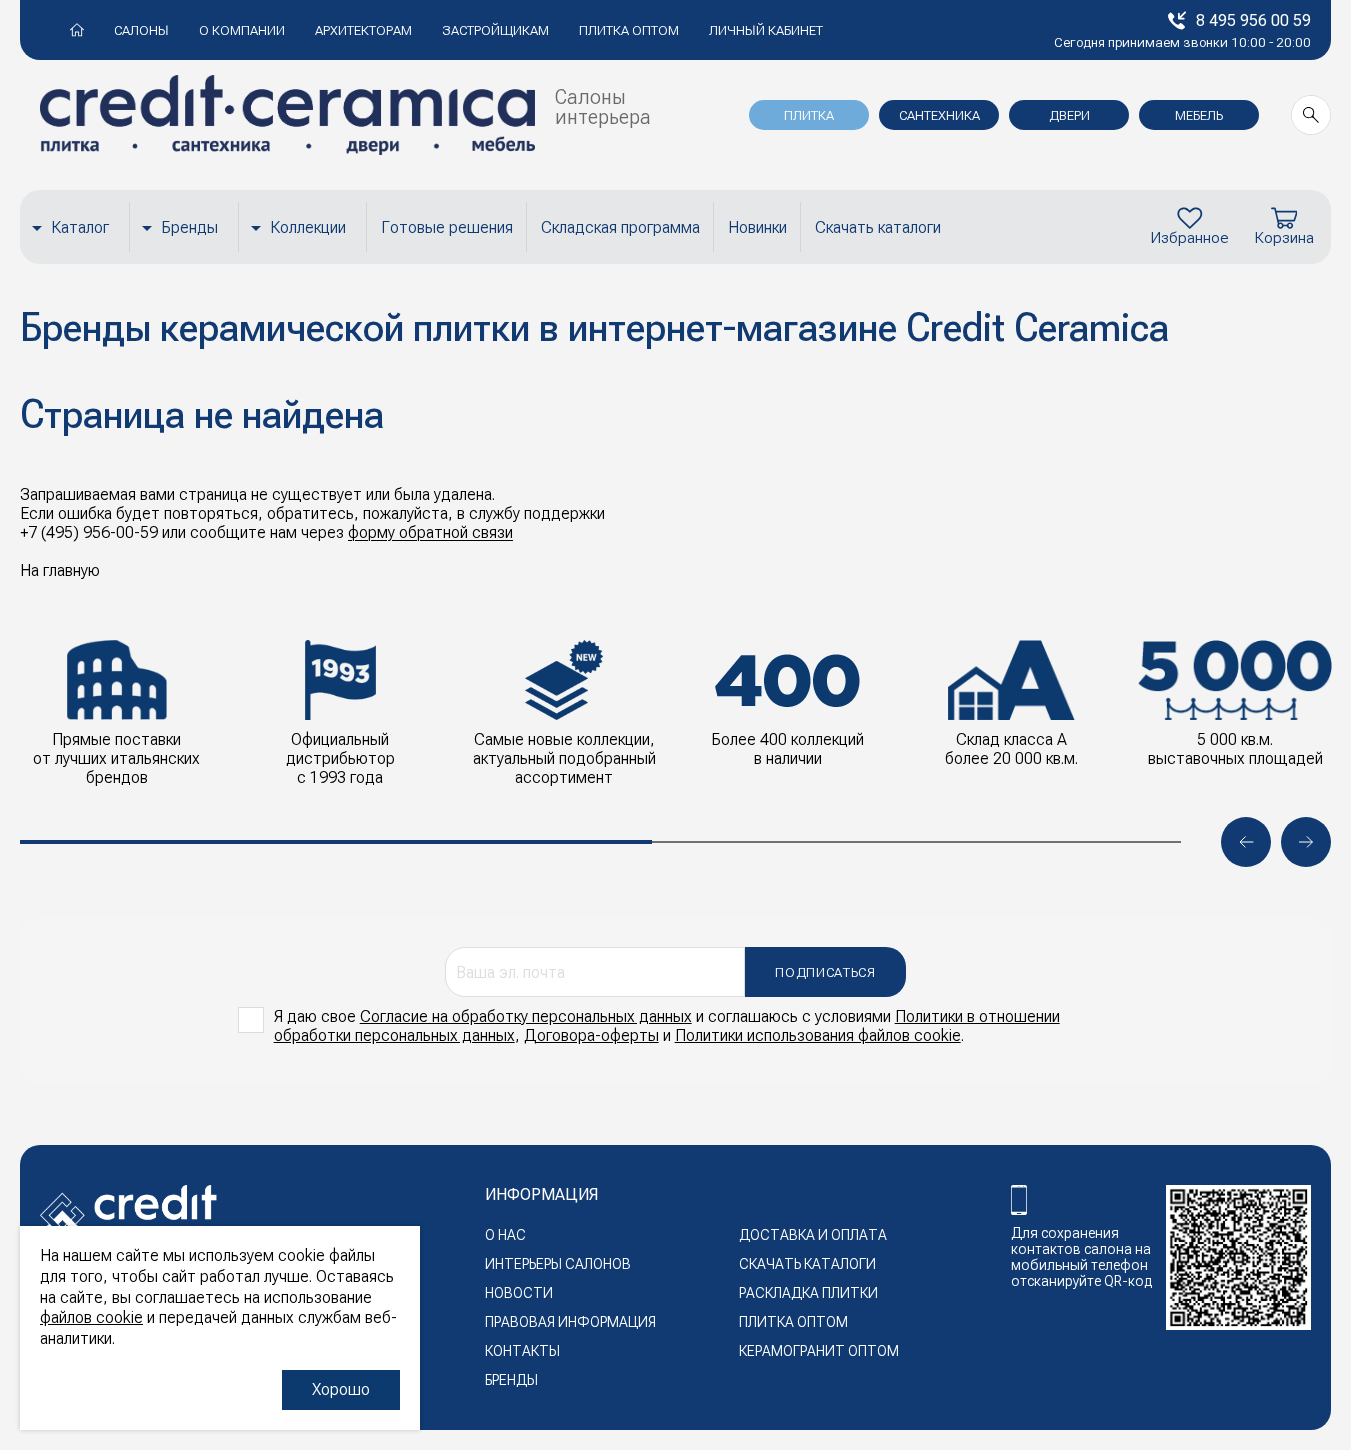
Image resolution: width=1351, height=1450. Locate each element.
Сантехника (939, 115)
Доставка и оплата (813, 1235)
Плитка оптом (629, 30)
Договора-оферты (591, 1035)
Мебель (1199, 115)
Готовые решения (447, 227)
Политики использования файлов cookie (818, 1035)
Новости (519, 1293)
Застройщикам (495, 30)
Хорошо (341, 1389)
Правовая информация (570, 1322)
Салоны (141, 30)
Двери (1069, 115)
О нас (505, 1235)
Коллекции (308, 227)
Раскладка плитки (808, 1293)
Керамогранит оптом (819, 1351)
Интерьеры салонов (558, 1264)
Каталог (80, 227)
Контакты (522, 1351)
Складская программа (620, 227)
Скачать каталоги (878, 227)
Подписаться (825, 972)
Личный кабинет (766, 30)
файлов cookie (91, 1317)
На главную (60, 570)
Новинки (757, 227)
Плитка (809, 115)
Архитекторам (363, 30)
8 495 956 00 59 (1253, 20)
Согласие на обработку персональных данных (526, 1016)
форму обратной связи (430, 532)
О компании (242, 30)
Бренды (189, 227)
